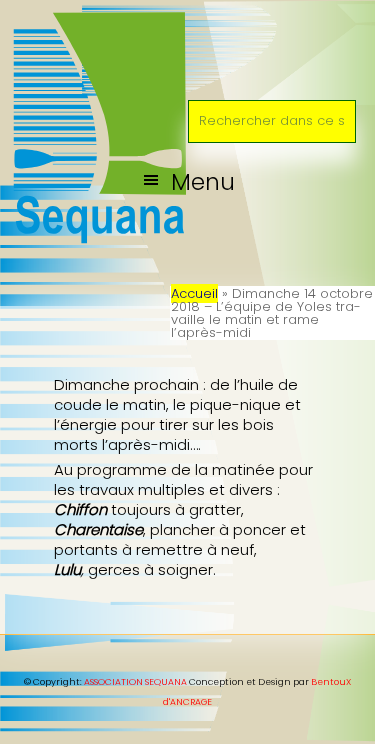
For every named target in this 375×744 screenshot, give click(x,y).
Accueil (194, 293)
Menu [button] (203, 181)
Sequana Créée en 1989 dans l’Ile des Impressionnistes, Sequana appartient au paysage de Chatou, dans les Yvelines (187, 44)
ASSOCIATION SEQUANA (135, 682)
